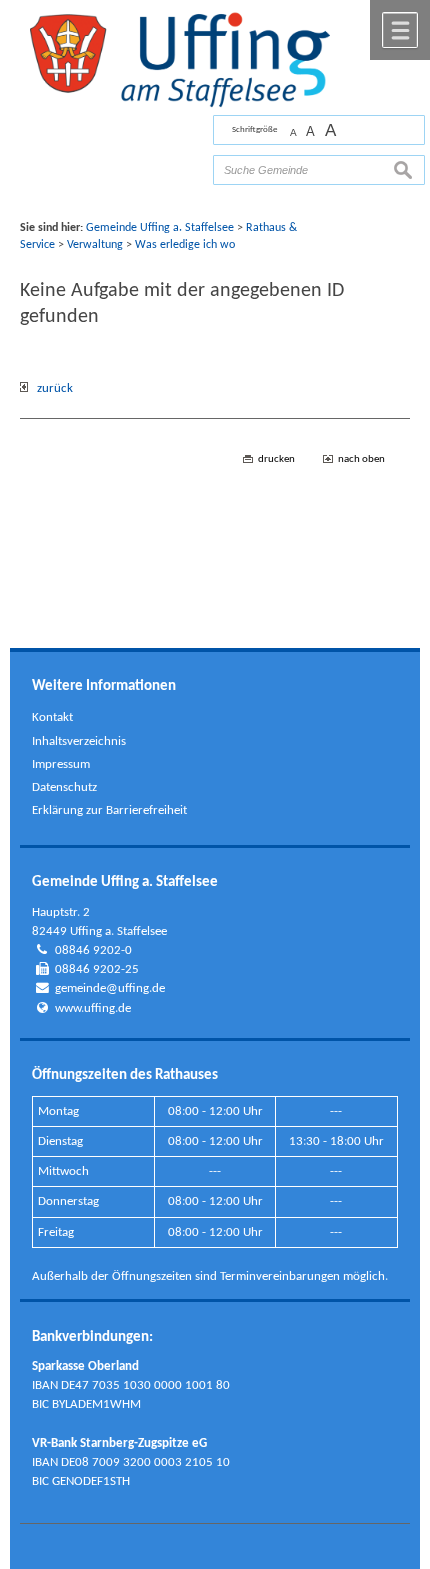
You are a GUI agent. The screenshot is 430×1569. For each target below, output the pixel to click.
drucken (276, 459)
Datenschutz (64, 787)
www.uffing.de (93, 1008)
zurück (50, 388)
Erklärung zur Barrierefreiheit (109, 810)
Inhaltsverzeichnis (79, 741)
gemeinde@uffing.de (110, 988)
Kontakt (52, 717)
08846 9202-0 (93, 950)
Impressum (61, 764)
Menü (400, 30)
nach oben (361, 459)
